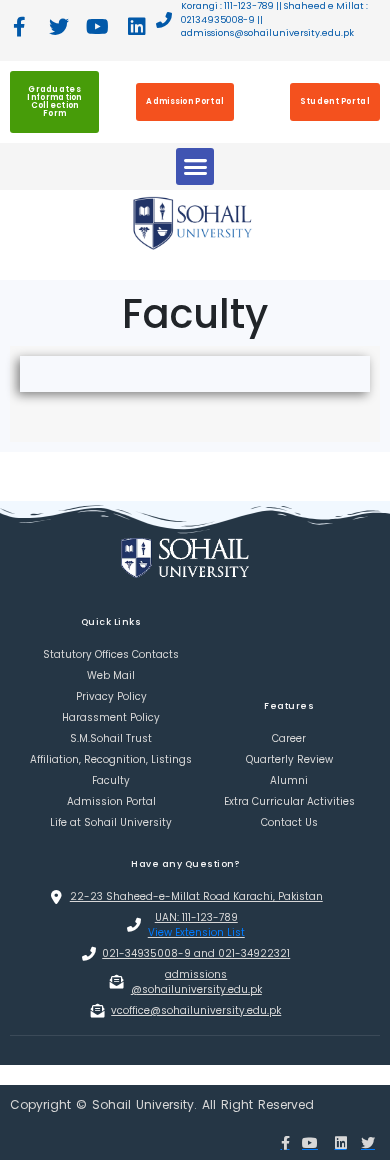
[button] (195, 167)
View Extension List (196, 932)
